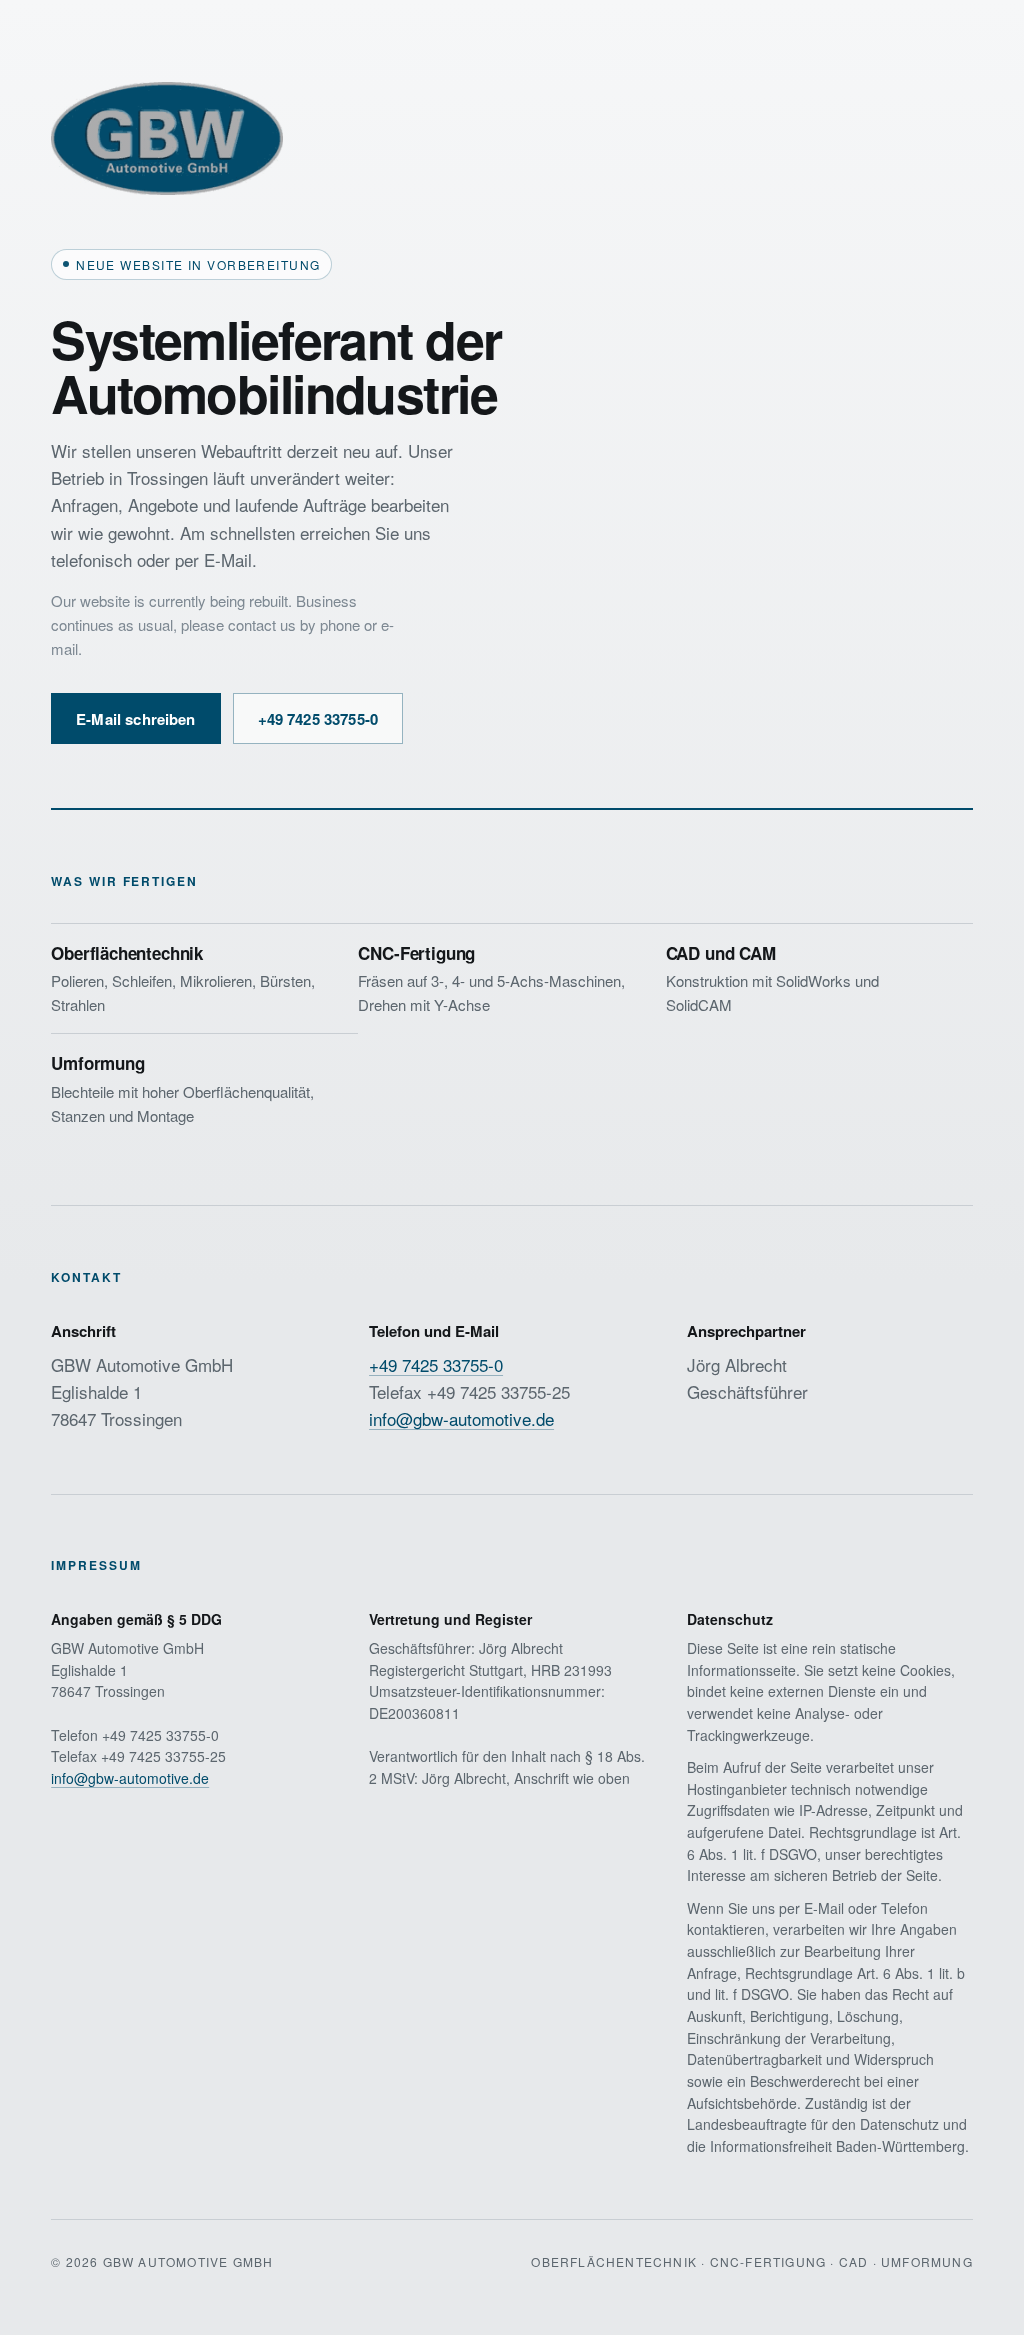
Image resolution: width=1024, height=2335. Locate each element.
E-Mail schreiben (135, 719)
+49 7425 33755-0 (318, 719)
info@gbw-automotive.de (461, 1418)
